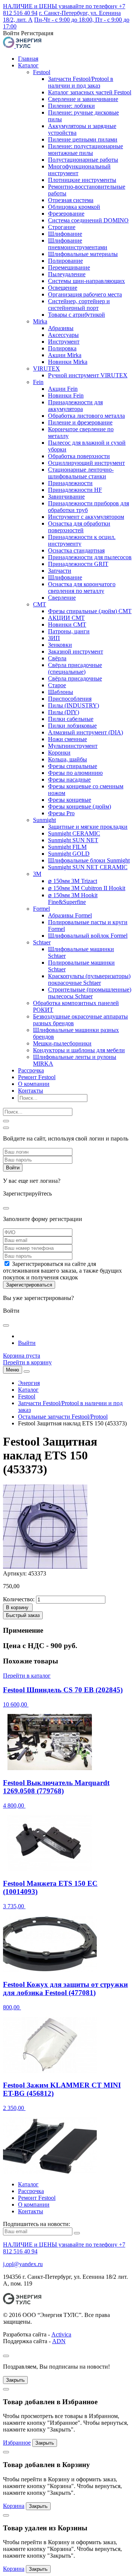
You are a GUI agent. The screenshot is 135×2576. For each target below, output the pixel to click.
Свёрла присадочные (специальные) (75, 668)
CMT (40, 604)
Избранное (17, 2443)
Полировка (62, 348)
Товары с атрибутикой (76, 315)
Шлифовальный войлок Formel (88, 936)
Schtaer (42, 942)
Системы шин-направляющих (86, 281)
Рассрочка (31, 1070)
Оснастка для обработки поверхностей (79, 527)
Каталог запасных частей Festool (90, 92)
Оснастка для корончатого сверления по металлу (82, 587)
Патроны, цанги (69, 631)
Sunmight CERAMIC (74, 833)
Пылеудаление (67, 274)
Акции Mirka (65, 355)
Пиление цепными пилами (83, 139)
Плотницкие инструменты (82, 180)
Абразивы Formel (70, 915)
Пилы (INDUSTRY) (73, 705)
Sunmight (44, 820)
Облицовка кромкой (74, 207)
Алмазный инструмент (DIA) (85, 732)
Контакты (31, 1091)
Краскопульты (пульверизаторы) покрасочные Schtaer (89, 979)
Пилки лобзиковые (72, 726)
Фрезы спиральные (73, 766)
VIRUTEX (46, 369)
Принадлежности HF (75, 490)
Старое (57, 685)
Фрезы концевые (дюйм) (79, 806)
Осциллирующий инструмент (86, 463)
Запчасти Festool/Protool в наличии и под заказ (81, 82)
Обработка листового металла (86, 416)
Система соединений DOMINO (88, 220)
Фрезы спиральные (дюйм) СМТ (90, 611)
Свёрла (57, 658)
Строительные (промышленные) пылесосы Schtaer (90, 993)
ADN (59, 2341)
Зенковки (60, 645)
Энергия (29, 1383)
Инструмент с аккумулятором (86, 517)
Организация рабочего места (85, 294)
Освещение (63, 288)
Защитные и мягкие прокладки (88, 827)
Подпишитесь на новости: (37, 2224)
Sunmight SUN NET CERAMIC (88, 867)
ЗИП (54, 638)
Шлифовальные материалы (83, 254)
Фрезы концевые (70, 800)
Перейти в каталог (27, 1676)
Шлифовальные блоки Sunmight (89, 860)
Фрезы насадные (69, 780)
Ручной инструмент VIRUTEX (88, 375)
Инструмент (64, 342)
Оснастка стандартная (76, 550)
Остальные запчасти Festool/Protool (63, 1417)
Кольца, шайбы (67, 759)
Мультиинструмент (73, 746)
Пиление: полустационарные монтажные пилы (85, 150)
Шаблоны (61, 692)
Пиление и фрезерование (80, 422)
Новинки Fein (66, 395)
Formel (41, 909)
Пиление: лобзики (71, 106)
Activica (61, 2334)
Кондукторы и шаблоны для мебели (79, 1050)
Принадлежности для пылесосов (90, 557)
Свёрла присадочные (75, 678)
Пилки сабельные (71, 719)
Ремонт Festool (37, 1077)
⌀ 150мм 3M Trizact (73, 881)
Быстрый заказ (23, 1615)
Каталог (28, 65)
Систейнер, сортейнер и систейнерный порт (79, 305)
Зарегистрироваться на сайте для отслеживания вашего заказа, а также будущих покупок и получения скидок (62, 1271)
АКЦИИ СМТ (66, 618)
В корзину (17, 1607)
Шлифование (65, 234)
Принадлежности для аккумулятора (75, 406)
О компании (34, 1084)
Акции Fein (63, 389)
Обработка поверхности (79, 456)
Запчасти (60, 571)
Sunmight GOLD (69, 854)
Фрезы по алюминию (75, 773)
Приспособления (70, 699)
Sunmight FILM (67, 847)
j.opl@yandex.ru (23, 2264)
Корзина (14, 2506)
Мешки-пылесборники (62, 1043)
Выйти (27, 1343)
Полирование (65, 261)
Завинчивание (66, 497)
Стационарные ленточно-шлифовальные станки (81, 473)
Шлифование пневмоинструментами (78, 244)
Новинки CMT (67, 625)
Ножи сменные (67, 739)
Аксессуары (63, 335)
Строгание (62, 227)
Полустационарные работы (83, 160)
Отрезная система (71, 200)
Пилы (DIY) (64, 712)
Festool (42, 72)
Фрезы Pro (61, 813)
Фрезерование (66, 214)
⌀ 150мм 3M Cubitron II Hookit (87, 888)
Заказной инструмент (76, 651)
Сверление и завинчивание (83, 99)
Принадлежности (70, 483)
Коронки (59, 753)
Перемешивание (69, 267)
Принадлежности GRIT (78, 564)
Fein (38, 382)
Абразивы (61, 328)
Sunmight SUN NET (73, 840)
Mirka (40, 321)
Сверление (62, 598)
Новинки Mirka (68, 362)
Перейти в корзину (27, 1362)
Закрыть (15, 2380)
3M (37, 874)
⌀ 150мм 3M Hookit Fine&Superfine (73, 899)
